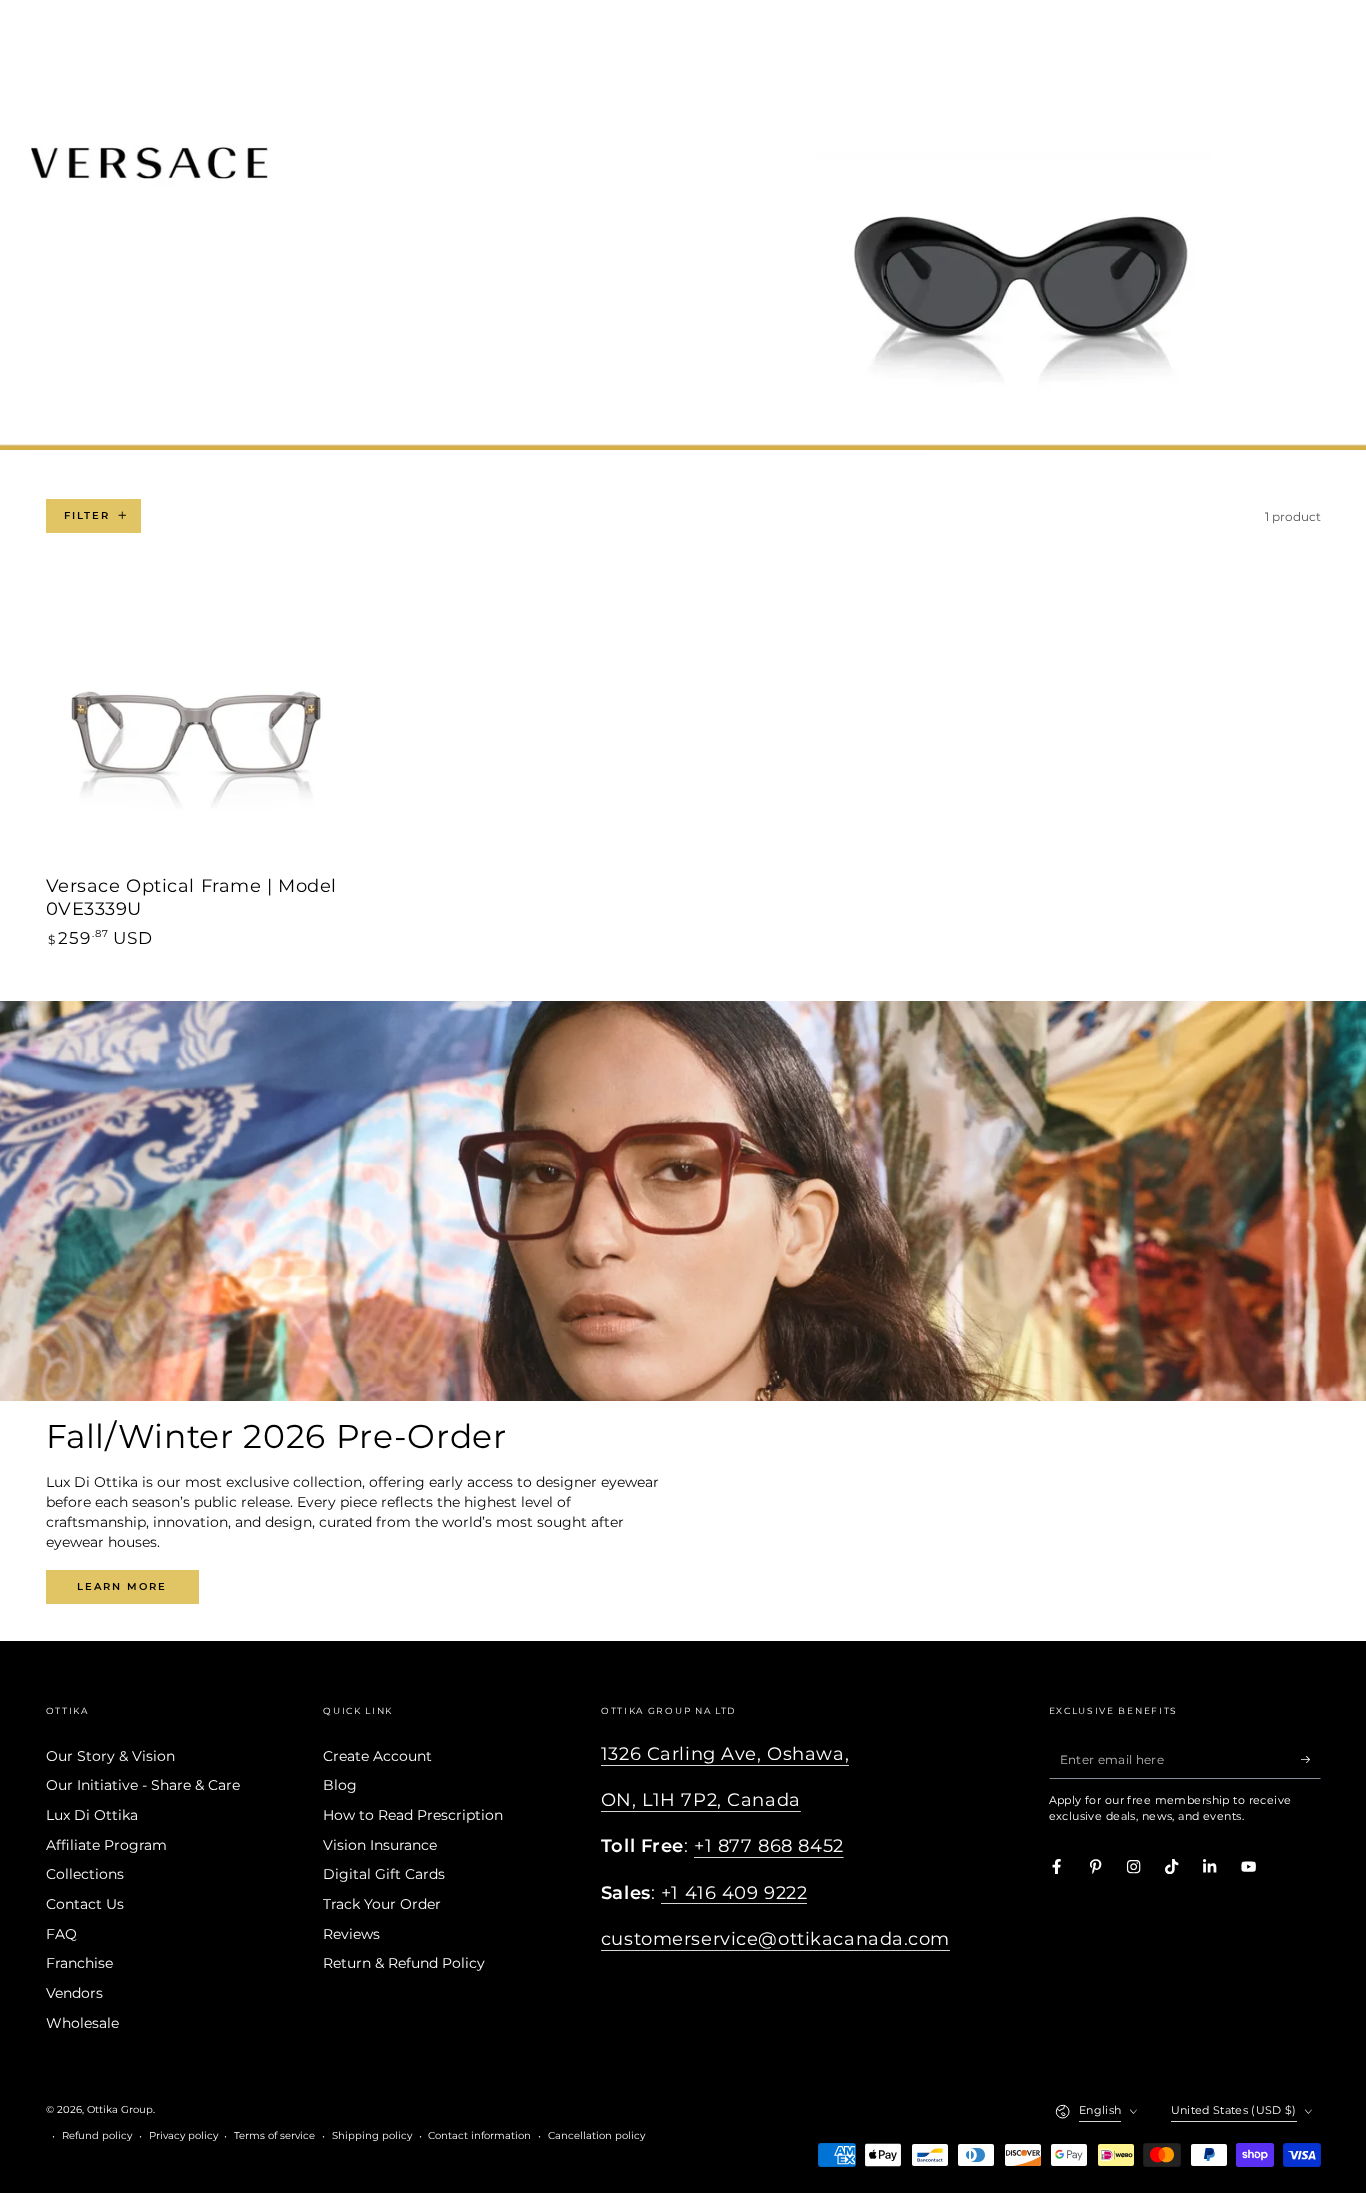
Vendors (74, 1993)
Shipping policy (372, 2135)
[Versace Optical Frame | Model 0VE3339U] (196, 721)
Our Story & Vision (110, 1756)
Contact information (479, 2135)
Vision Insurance (380, 1845)
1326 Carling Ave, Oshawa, (725, 1753)
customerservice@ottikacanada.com (775, 1938)
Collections (85, 1874)
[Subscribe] (1311, 1759)
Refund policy (97, 2135)
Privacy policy (183, 2135)
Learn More (122, 1586)
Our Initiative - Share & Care (143, 1785)
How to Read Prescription (413, 1815)
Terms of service (274, 2135)
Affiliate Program (106, 1845)
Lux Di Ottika (92, 1815)
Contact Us (85, 1904)
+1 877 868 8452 (769, 1845)
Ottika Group (120, 2109)
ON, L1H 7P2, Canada (701, 1799)
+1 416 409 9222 (734, 1892)
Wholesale (82, 2023)
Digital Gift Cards (384, 1874)
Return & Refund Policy (404, 1963)
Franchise (79, 1963)
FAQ (61, 1934)
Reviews (351, 1934)
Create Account (377, 1756)
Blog (340, 1785)
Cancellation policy (596, 2135)
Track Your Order (382, 1904)
